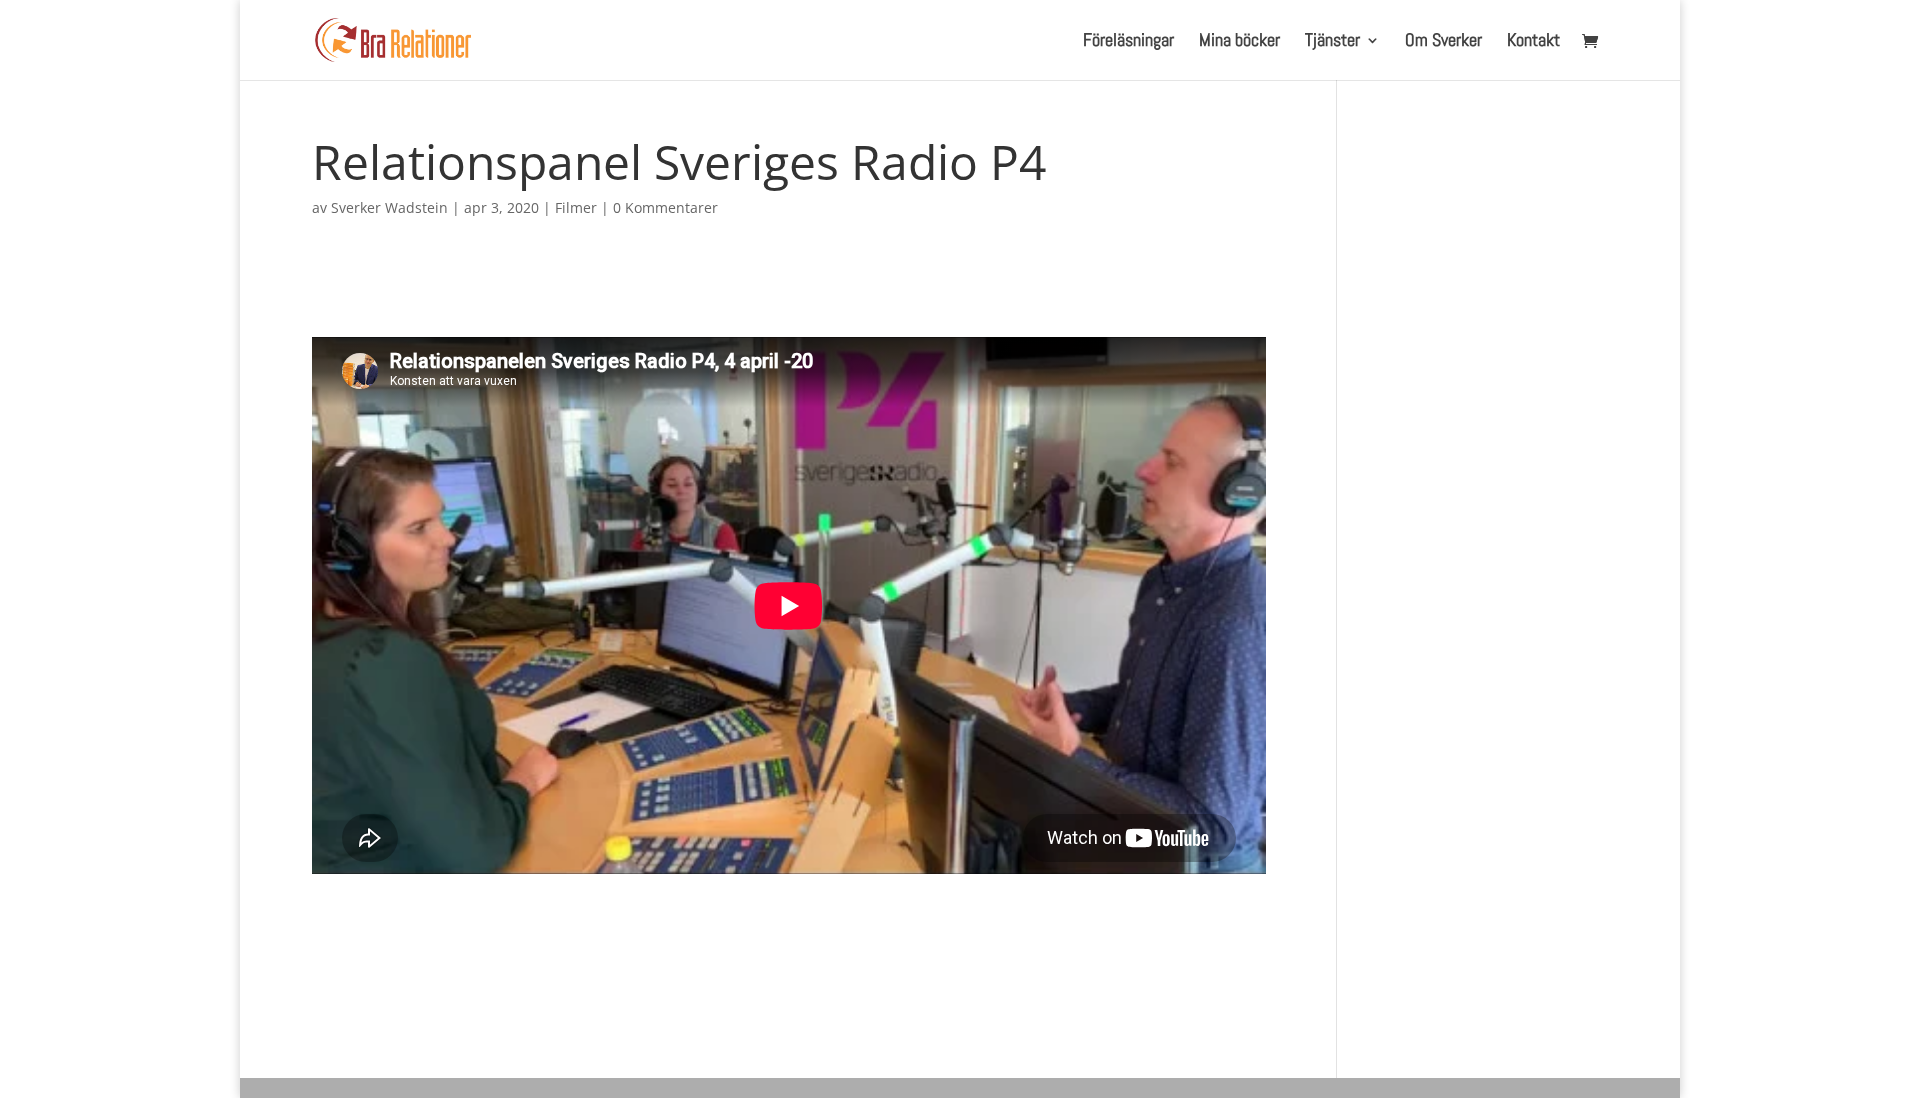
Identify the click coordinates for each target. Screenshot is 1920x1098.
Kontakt (1533, 42)
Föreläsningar (1128, 42)
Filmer (576, 207)
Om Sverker (1443, 42)
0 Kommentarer (665, 207)
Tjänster (1332, 42)
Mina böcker (1239, 42)
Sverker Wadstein (389, 207)
